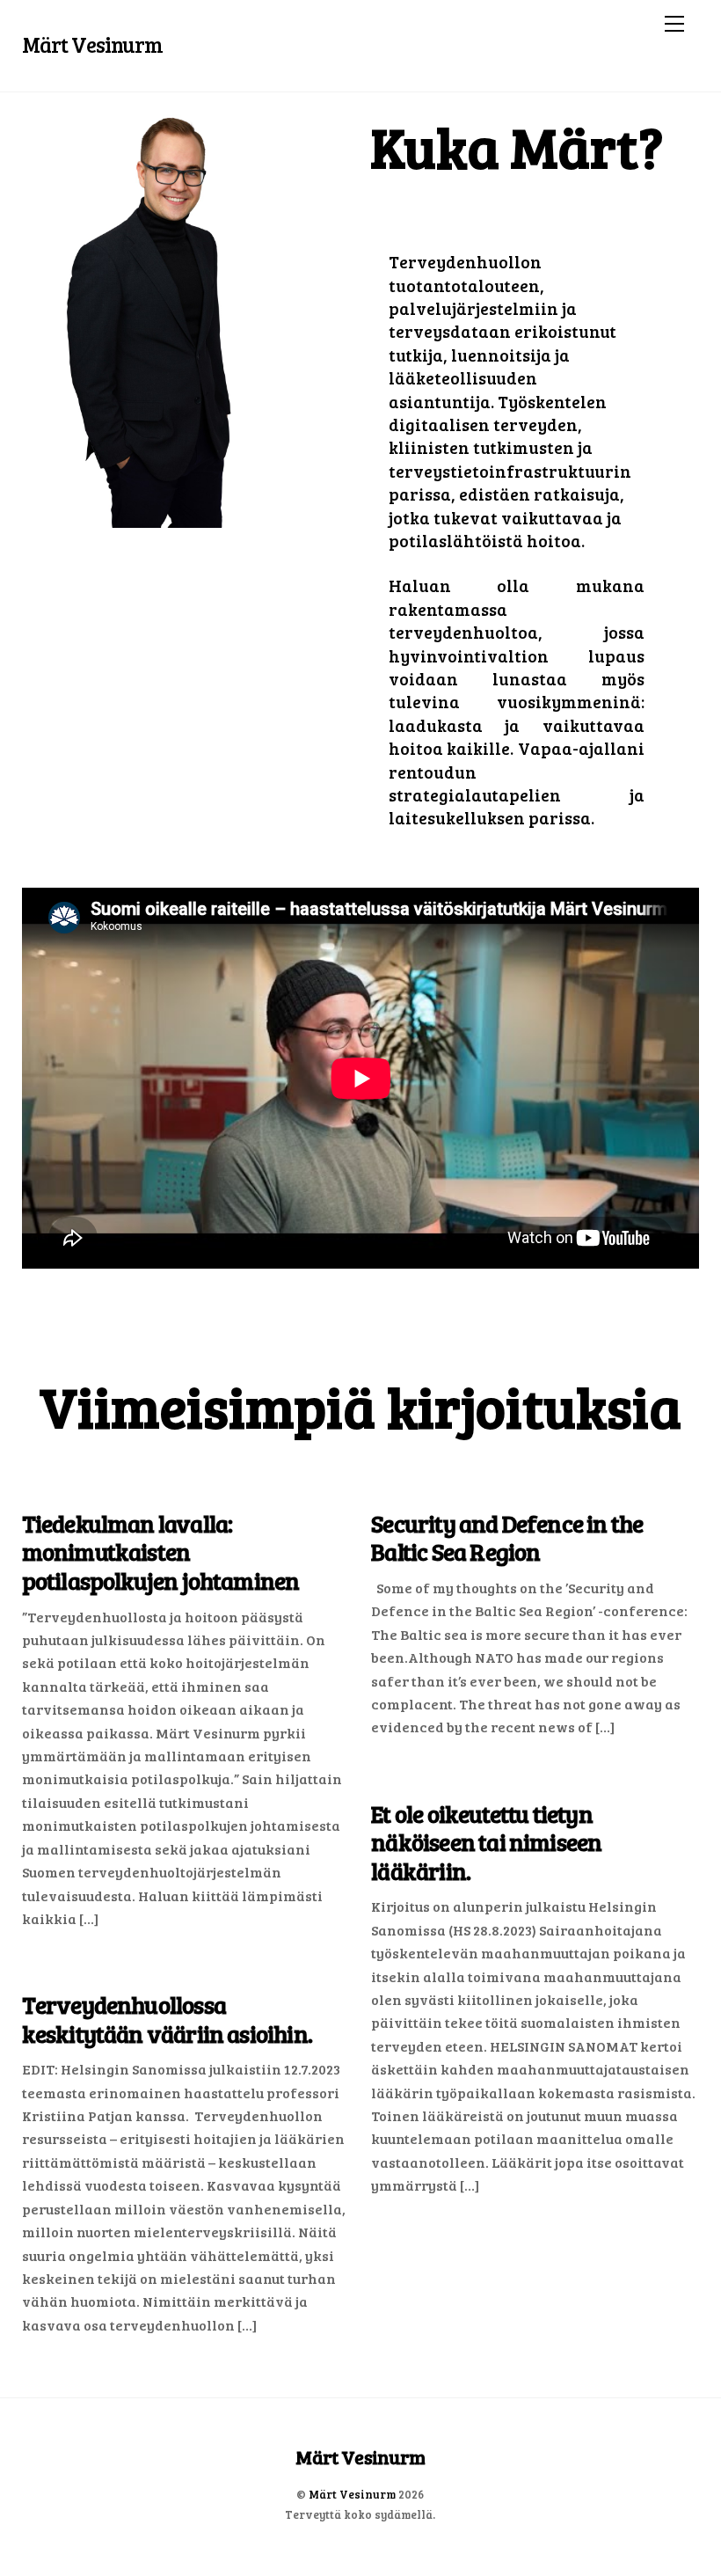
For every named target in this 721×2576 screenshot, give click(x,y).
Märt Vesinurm (352, 2494)
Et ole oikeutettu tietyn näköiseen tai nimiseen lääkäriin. (486, 1842)
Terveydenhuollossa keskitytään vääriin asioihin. (167, 2019)
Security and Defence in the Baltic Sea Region (507, 1538)
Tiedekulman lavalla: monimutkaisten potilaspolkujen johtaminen (161, 1552)
